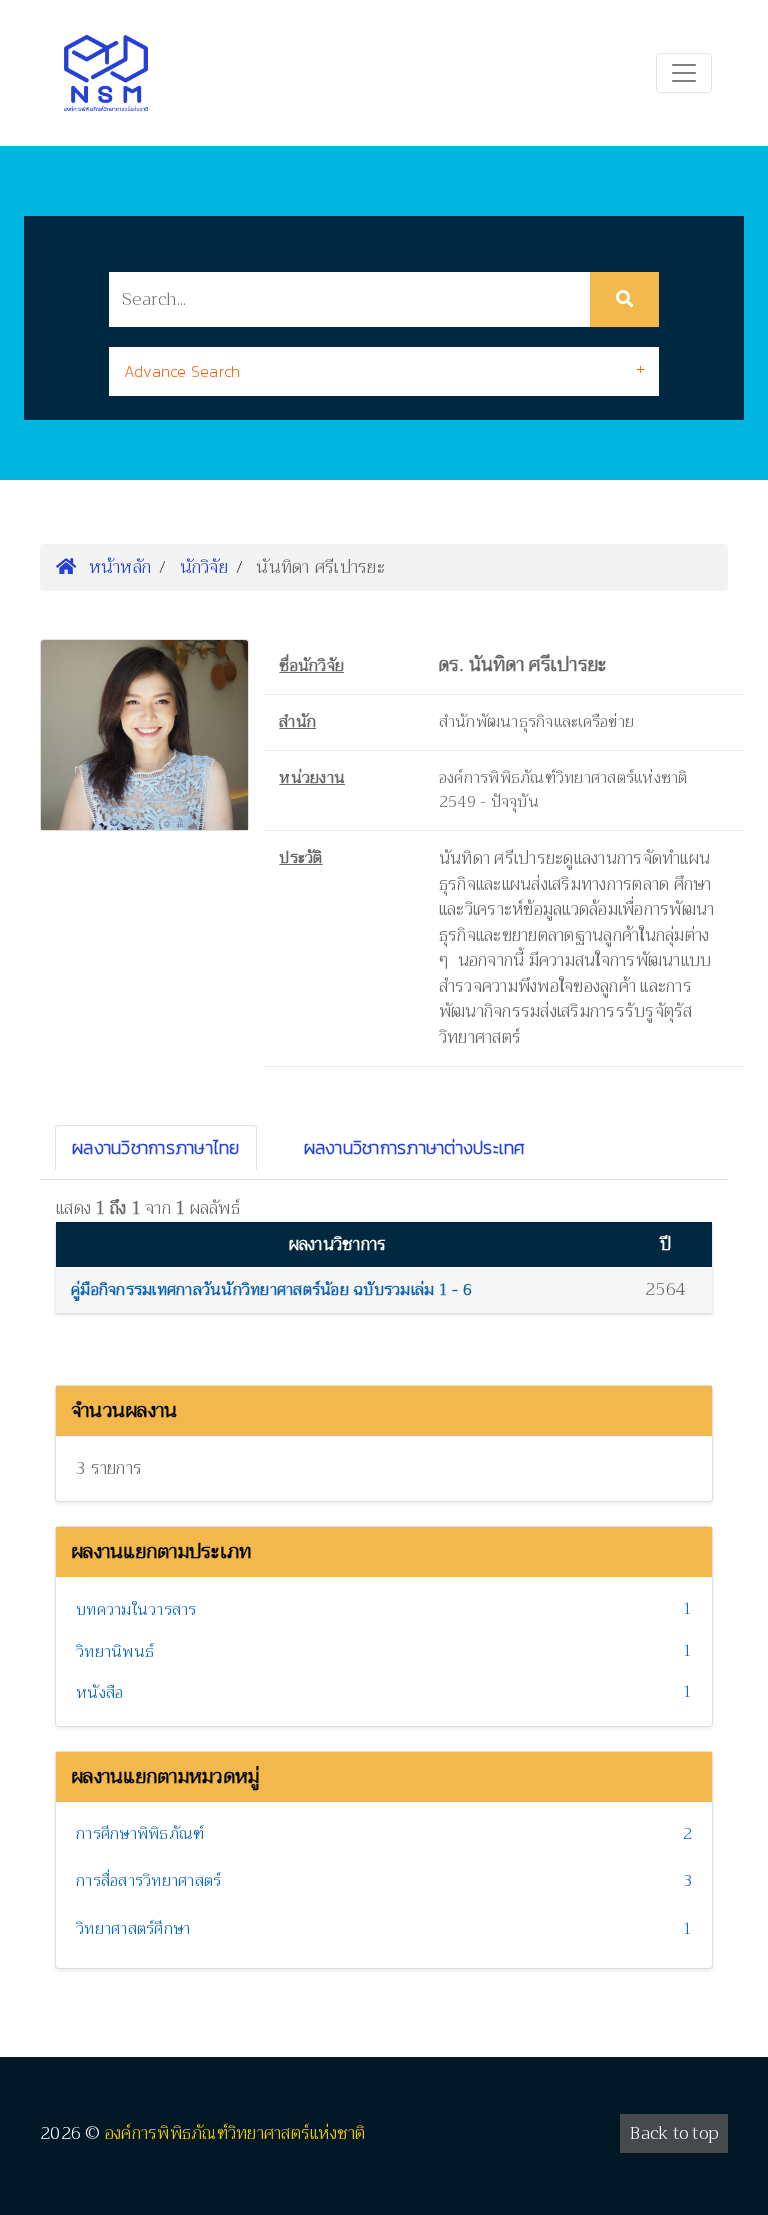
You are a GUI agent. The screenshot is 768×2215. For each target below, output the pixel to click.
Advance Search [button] (182, 371)
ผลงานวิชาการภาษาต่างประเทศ (415, 1147)
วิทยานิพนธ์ (115, 1652)
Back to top (674, 2133)
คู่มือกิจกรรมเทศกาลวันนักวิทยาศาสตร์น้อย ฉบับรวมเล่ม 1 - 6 (271, 1290)
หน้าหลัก (117, 567)
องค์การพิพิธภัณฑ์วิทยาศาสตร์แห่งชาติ (235, 2133)
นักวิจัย (204, 567)
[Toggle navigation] (684, 73)
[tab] (384, 371)
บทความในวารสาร (136, 1610)
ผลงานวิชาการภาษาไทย (156, 1147)
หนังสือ (99, 1693)
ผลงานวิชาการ (338, 1244)
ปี (665, 1244)
